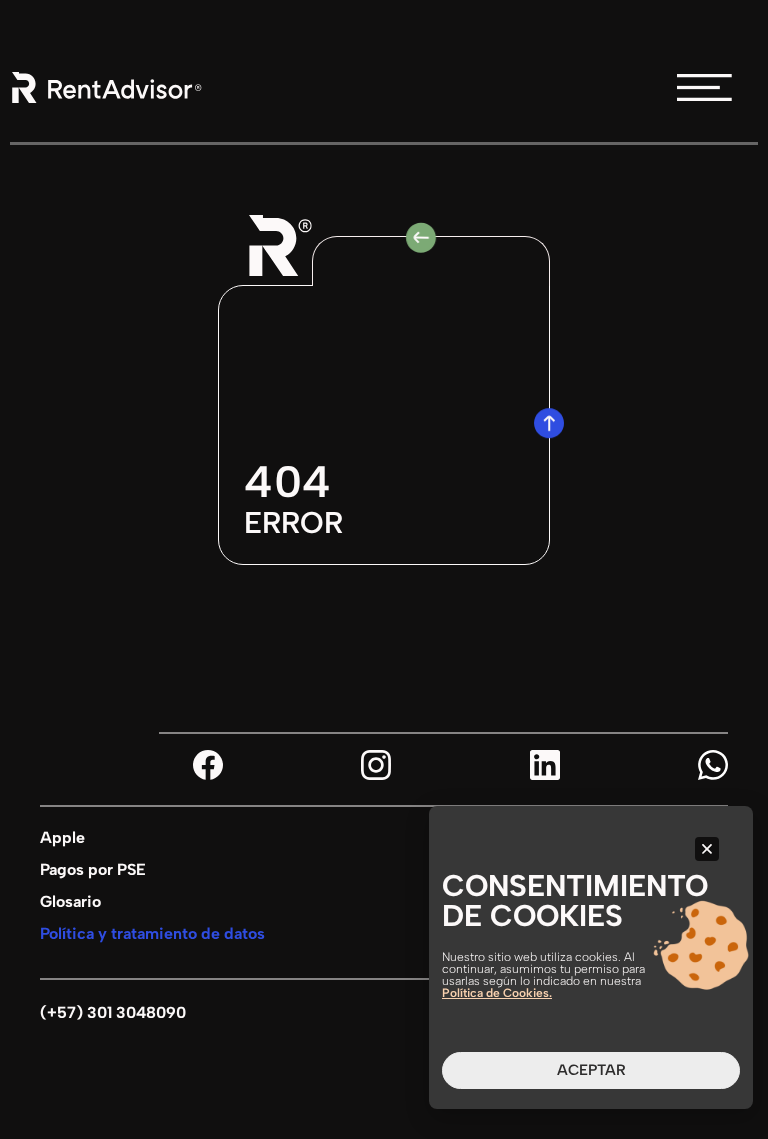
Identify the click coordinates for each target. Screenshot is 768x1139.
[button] (707, 849)
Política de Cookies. (497, 993)
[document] (384, 569)
